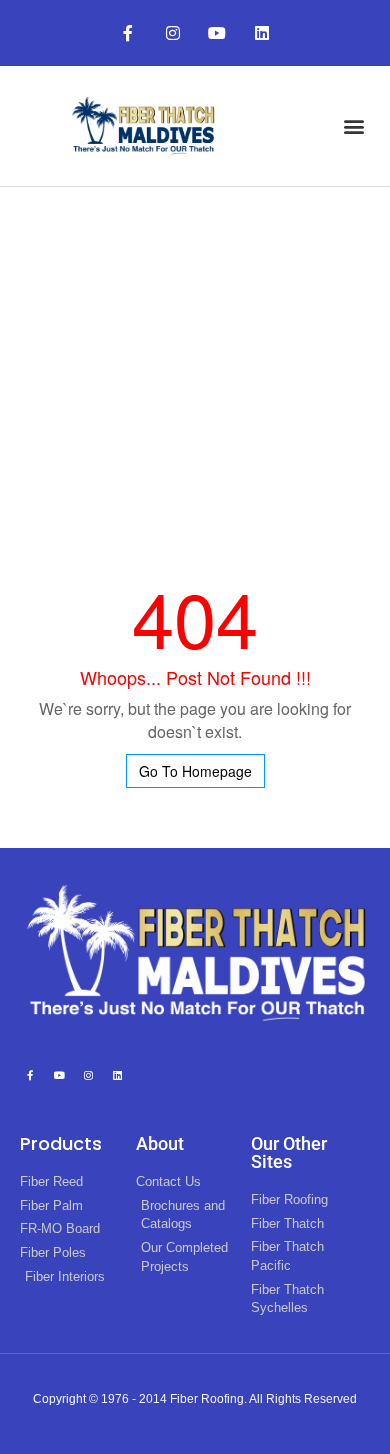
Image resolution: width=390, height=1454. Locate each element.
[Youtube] (217, 33)
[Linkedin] (262, 33)
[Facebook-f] (127, 33)
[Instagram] (172, 33)
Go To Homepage (195, 771)
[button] (353, 125)
